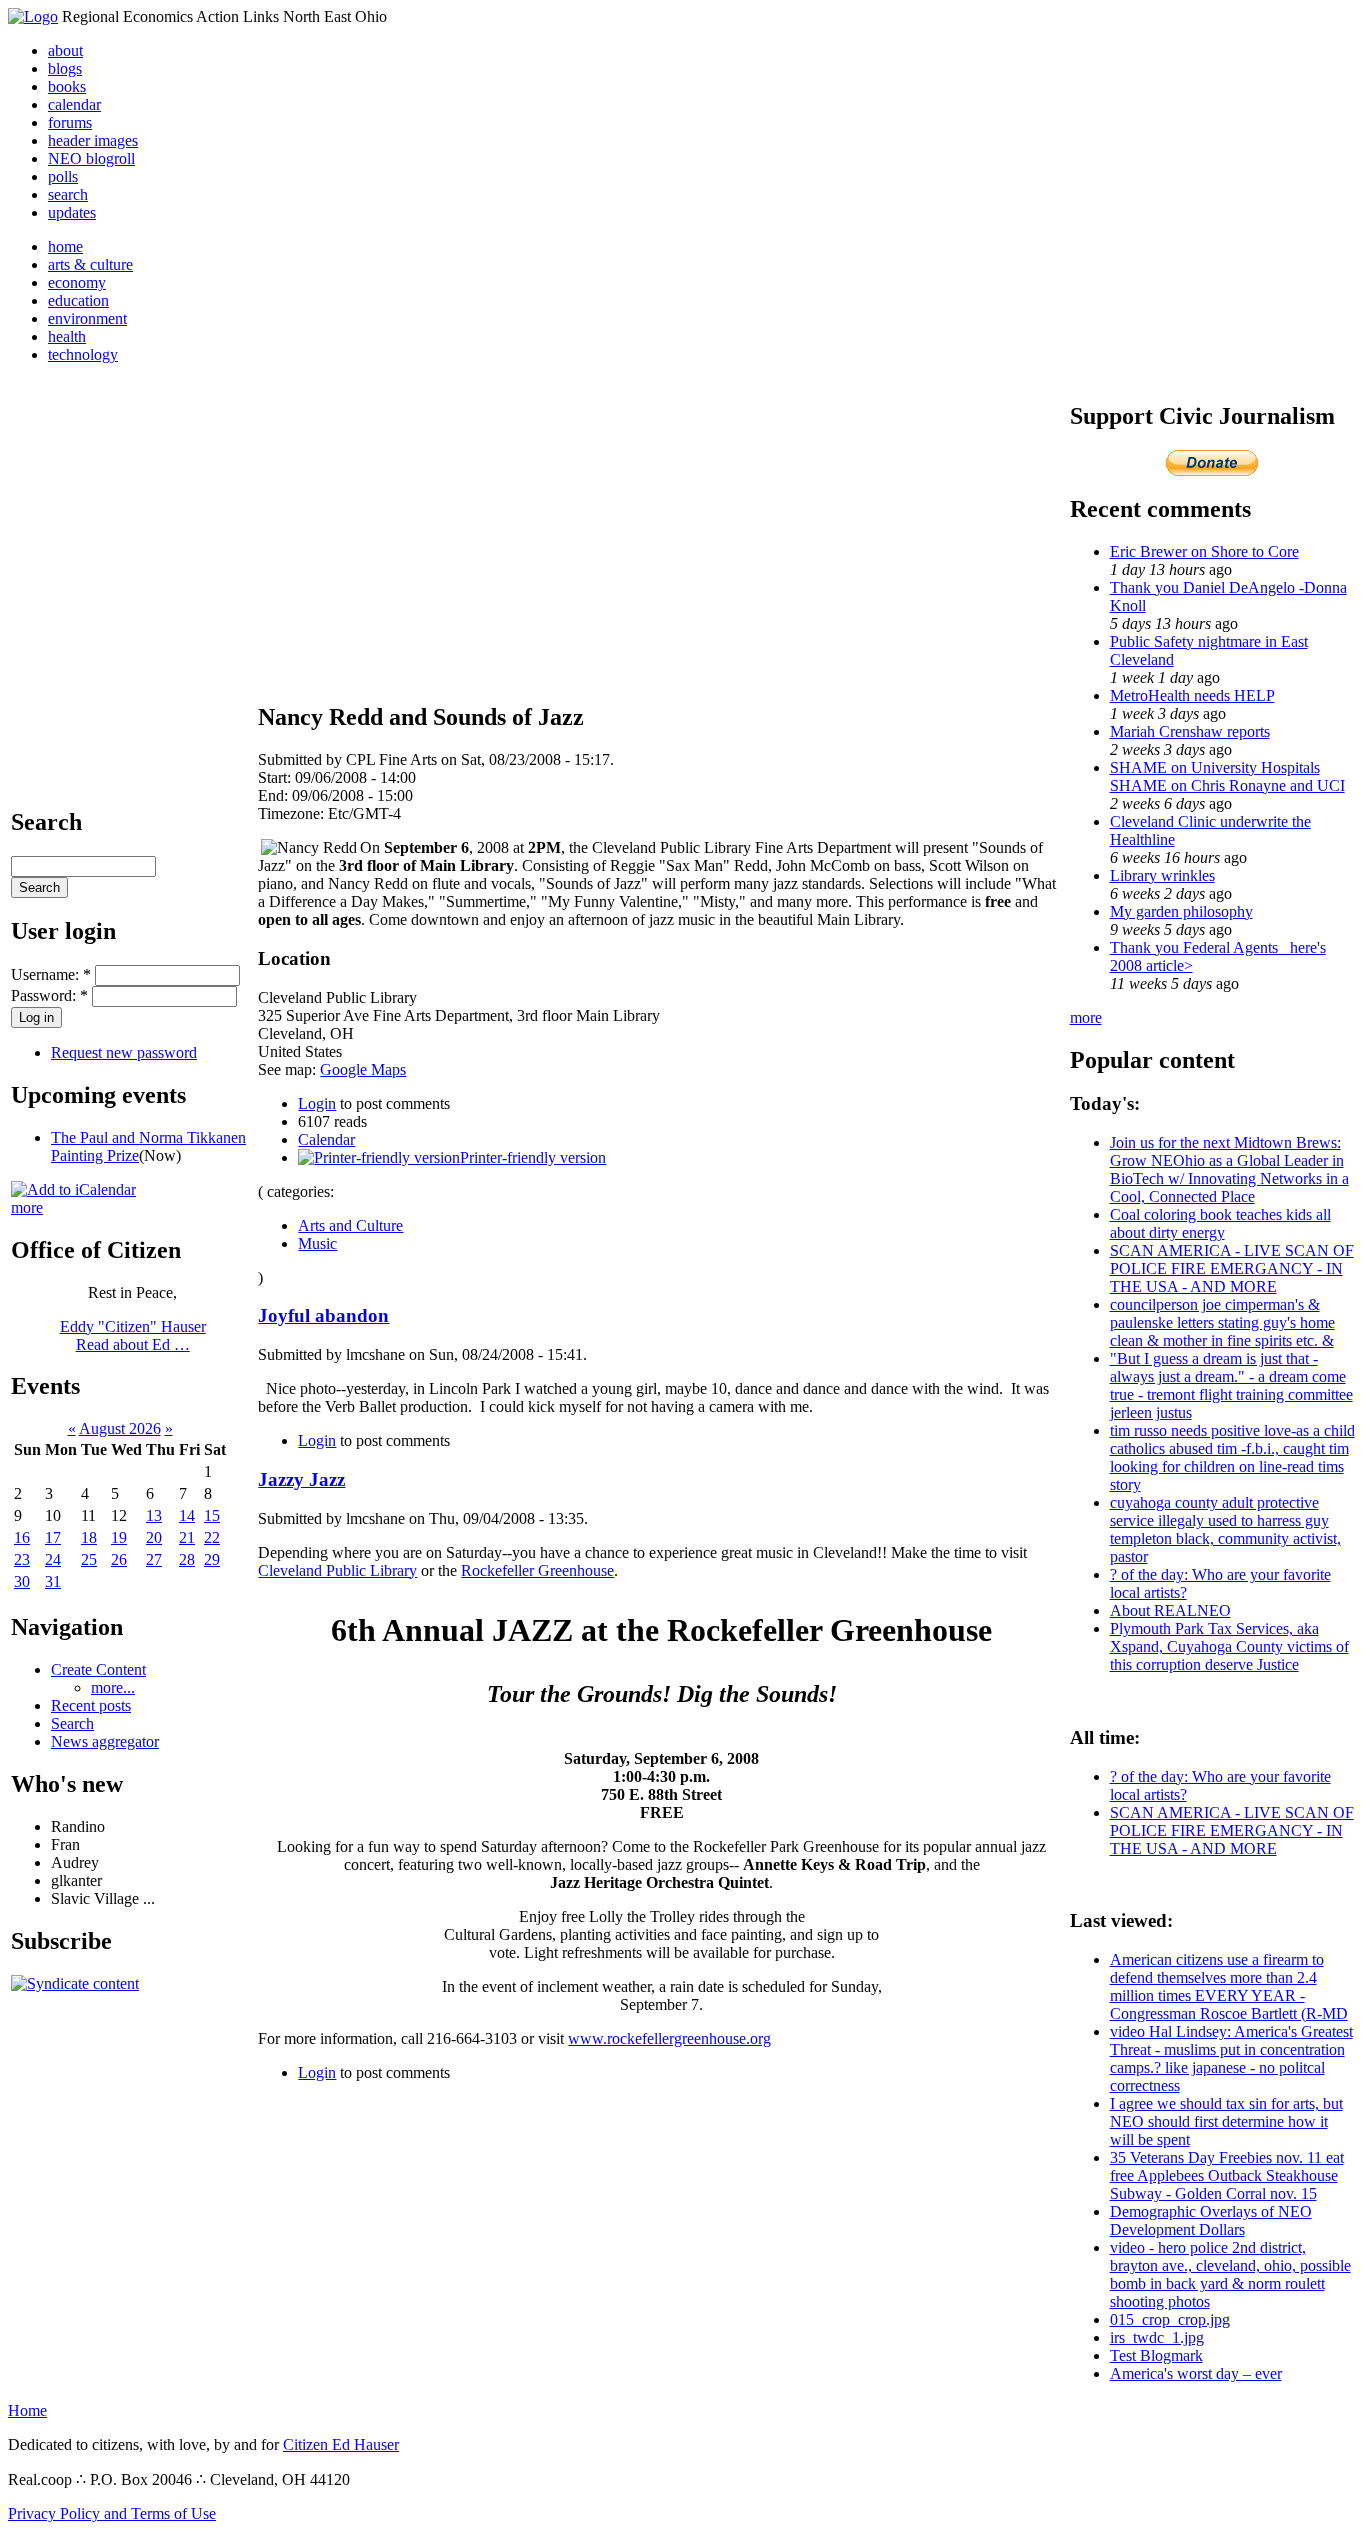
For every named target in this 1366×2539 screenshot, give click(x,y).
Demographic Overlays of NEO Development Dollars (1211, 2220)
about (65, 50)
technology (83, 354)
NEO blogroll (91, 158)
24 (53, 1559)
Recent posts (91, 1705)
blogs (65, 68)
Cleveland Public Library (337, 1570)
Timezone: (293, 813)
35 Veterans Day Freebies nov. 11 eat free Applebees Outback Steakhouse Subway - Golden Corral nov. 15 (1227, 2175)
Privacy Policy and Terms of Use (112, 2513)
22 (212, 1537)
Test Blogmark (1156, 2355)
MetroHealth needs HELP (1192, 695)
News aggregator (105, 1741)
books (67, 86)
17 (53, 1537)
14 (187, 1515)
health (67, 336)
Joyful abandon (323, 1315)
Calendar (326, 1139)
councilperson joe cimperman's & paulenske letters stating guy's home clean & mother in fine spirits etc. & (1222, 1322)
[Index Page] (33, 16)
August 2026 (120, 1428)
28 (187, 1559)
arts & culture (90, 264)
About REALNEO (1170, 1610)
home (65, 246)
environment (87, 318)
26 (119, 1559)
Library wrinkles (1162, 875)
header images (93, 140)
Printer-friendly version (533, 1157)
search (68, 194)
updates (72, 212)
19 (119, 1537)
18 (89, 1537)
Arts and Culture (350, 1225)
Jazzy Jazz (301, 1479)
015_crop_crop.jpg (1170, 2319)
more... (113, 1687)
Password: (49, 995)
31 (53, 1581)
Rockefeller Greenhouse (537, 1570)
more (27, 1207)
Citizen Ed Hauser (341, 2444)
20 (154, 1537)
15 (212, 1515)
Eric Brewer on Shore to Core (1204, 551)
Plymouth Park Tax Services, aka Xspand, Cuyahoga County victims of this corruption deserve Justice (1229, 1646)
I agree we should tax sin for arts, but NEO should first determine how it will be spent (1226, 2121)
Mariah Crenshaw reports (1190, 731)
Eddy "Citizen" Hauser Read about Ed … (133, 1335)
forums (70, 122)
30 (22, 1581)
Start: (276, 777)
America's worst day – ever (1196, 2373)
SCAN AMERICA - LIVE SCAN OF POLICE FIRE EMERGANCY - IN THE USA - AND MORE (1232, 1268)
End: (275, 795)
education (78, 300)
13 (154, 1515)
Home (27, 2410)
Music (317, 1243)
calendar (74, 104)
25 (89, 1559)
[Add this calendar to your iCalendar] (73, 1189)
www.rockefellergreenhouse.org (669, 2038)
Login (317, 1103)
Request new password (124, 1052)
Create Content (98, 1669)
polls (63, 176)
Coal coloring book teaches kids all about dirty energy (1220, 1223)
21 (187, 1537)
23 (22, 1559)
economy (77, 282)
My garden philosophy (1181, 911)
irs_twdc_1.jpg (1157, 2337)
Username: (51, 974)
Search (72, 1723)
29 (212, 1559)
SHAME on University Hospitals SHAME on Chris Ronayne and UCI (1227, 776)
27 (154, 1559)
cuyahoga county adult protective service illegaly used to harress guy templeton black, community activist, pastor (1225, 1529)
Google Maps (363, 1069)
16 (22, 1537)
